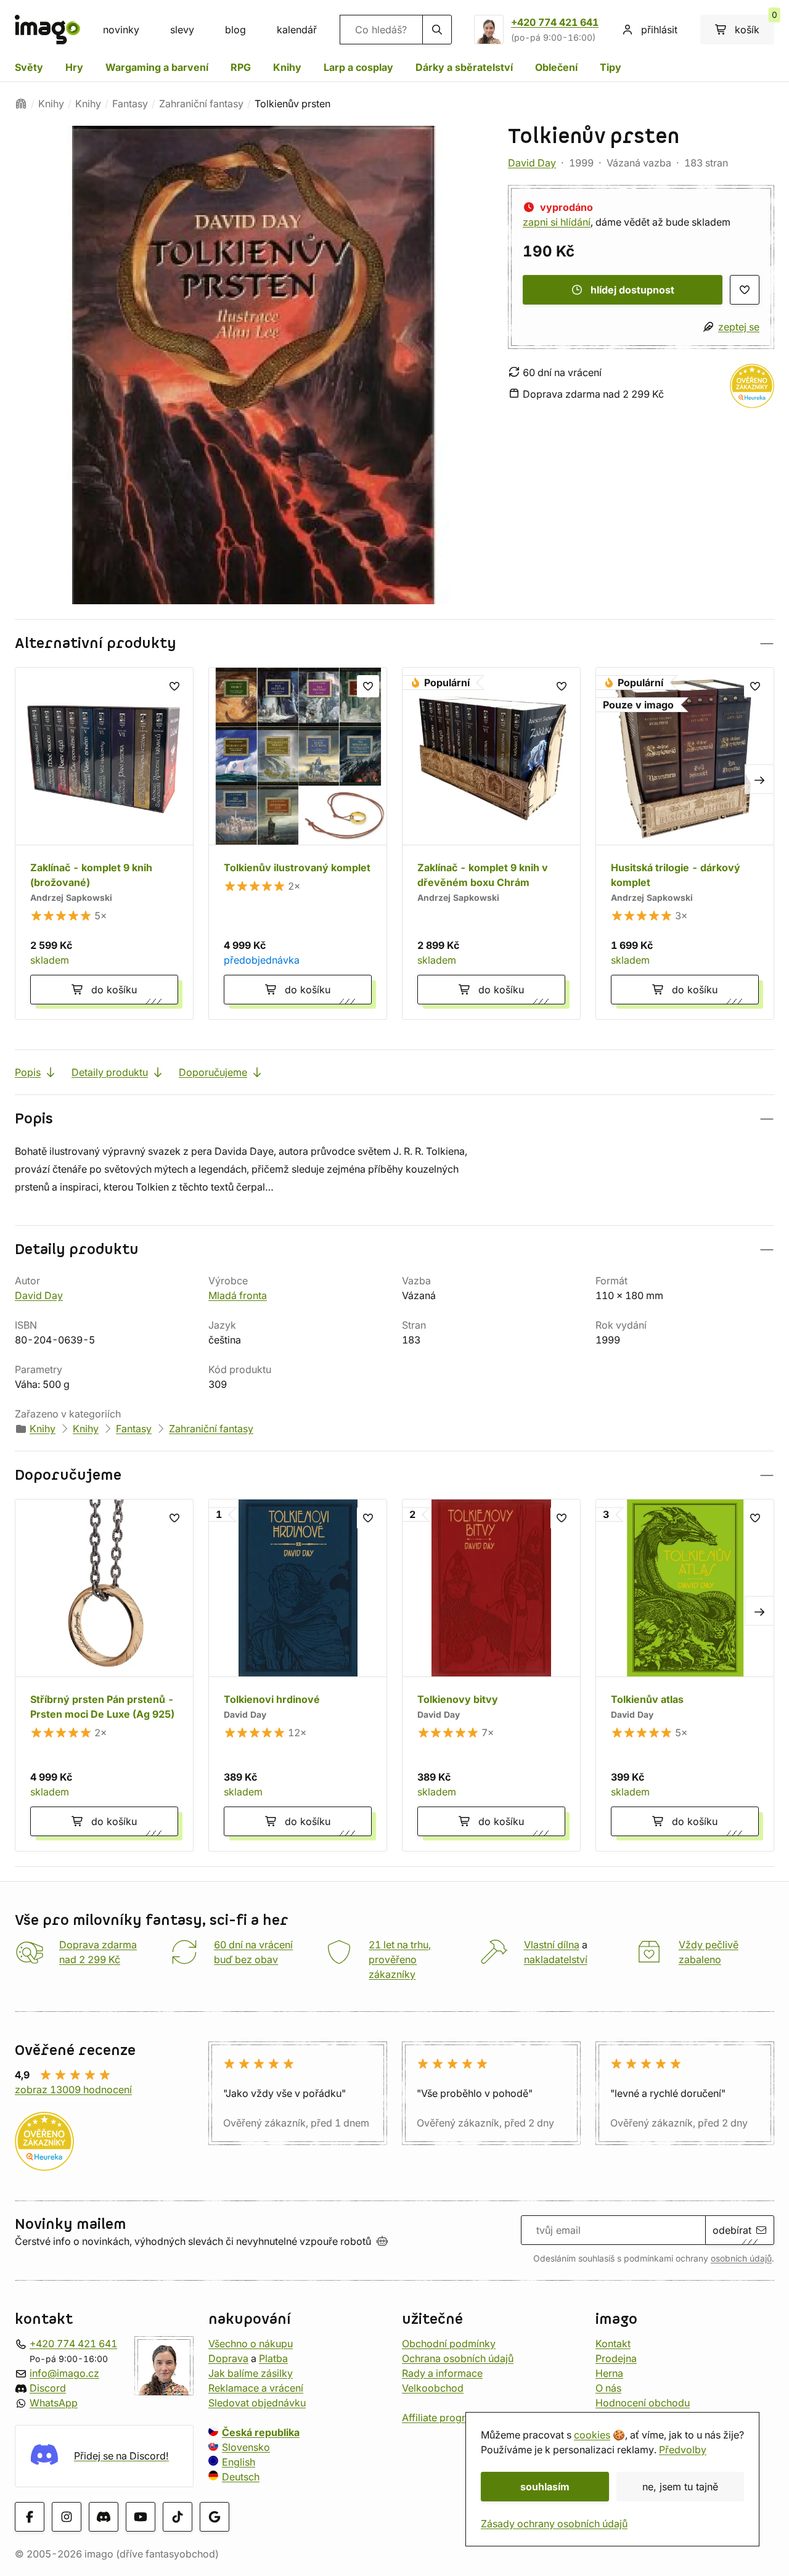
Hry (74, 67)
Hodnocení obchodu (643, 2403)
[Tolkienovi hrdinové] (298, 1675)
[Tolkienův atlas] (685, 1675)
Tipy (611, 67)
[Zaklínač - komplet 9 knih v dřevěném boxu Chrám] (491, 843)
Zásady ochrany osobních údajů (554, 2524)
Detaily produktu (110, 1072)
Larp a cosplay (358, 67)
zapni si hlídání (557, 222)
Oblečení (556, 67)
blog (235, 30)
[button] (394, 643)
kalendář (297, 30)
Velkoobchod (433, 2388)
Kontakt (613, 2344)
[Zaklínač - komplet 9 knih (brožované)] (104, 843)
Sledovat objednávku (257, 2403)
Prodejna (616, 2358)
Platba (273, 2358)
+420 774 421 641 (555, 22)
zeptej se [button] (739, 327)
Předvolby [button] (683, 2450)
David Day (532, 163)
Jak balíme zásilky (251, 2373)
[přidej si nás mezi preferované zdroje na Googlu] (215, 2517)
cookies (592, 2435)
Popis (28, 1072)
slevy (182, 30)
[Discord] (104, 2517)
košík (754, 25)
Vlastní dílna (552, 1945)
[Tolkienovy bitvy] (491, 1675)
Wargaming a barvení (157, 67)
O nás (608, 2388)
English (239, 2462)
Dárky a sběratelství (464, 67)
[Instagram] (67, 2517)
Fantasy (130, 104)
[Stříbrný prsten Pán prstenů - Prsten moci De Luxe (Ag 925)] (104, 1675)
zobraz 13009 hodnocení (73, 2090)
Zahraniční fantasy (201, 104)
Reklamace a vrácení (256, 2388)
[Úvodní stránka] (21, 104)
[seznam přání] (745, 290)
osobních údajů (741, 2258)
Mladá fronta (238, 1295)
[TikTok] (178, 2517)
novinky (121, 30)
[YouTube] (141, 2517)
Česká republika (261, 2432)
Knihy (287, 67)
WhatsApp (54, 2403)
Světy (29, 67)
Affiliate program (441, 2418)
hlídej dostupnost (632, 290)
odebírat (732, 2230)
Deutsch (241, 2477)
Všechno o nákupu (251, 2344)
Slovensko (246, 2447)
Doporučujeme (213, 1072)
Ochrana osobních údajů (458, 2358)
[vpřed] (759, 779)
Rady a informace (442, 2373)
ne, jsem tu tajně (680, 2487)
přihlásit (659, 30)
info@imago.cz (64, 2373)
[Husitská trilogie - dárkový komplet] (685, 843)
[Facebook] (30, 2517)
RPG (241, 67)
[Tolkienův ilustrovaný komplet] (298, 843)
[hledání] (437, 30)
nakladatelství (556, 1959)
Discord (48, 2388)
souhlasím (545, 2487)
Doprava (228, 2358)
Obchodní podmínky (449, 2344)
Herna (609, 2373)
